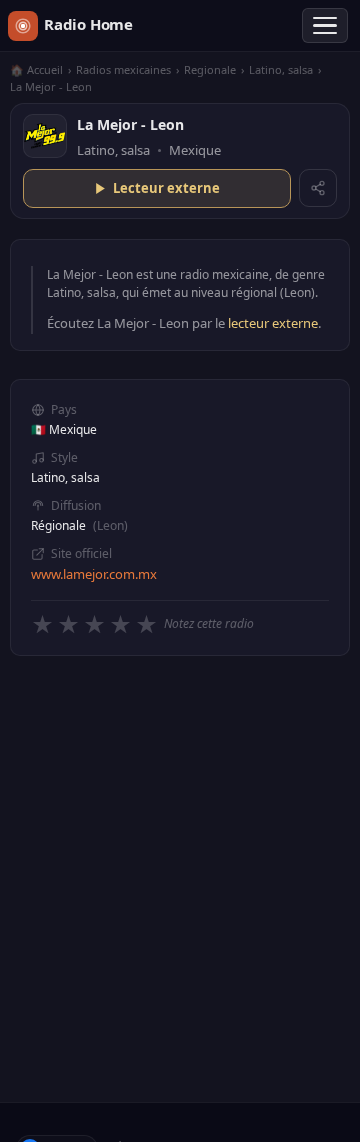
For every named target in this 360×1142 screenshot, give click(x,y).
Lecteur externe (166, 188)
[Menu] (325, 26)
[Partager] (318, 188)
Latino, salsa (281, 69)
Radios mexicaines (123, 69)
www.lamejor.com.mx (94, 574)
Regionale (210, 69)
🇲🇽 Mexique (64, 429)
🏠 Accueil (36, 69)
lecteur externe (273, 323)
